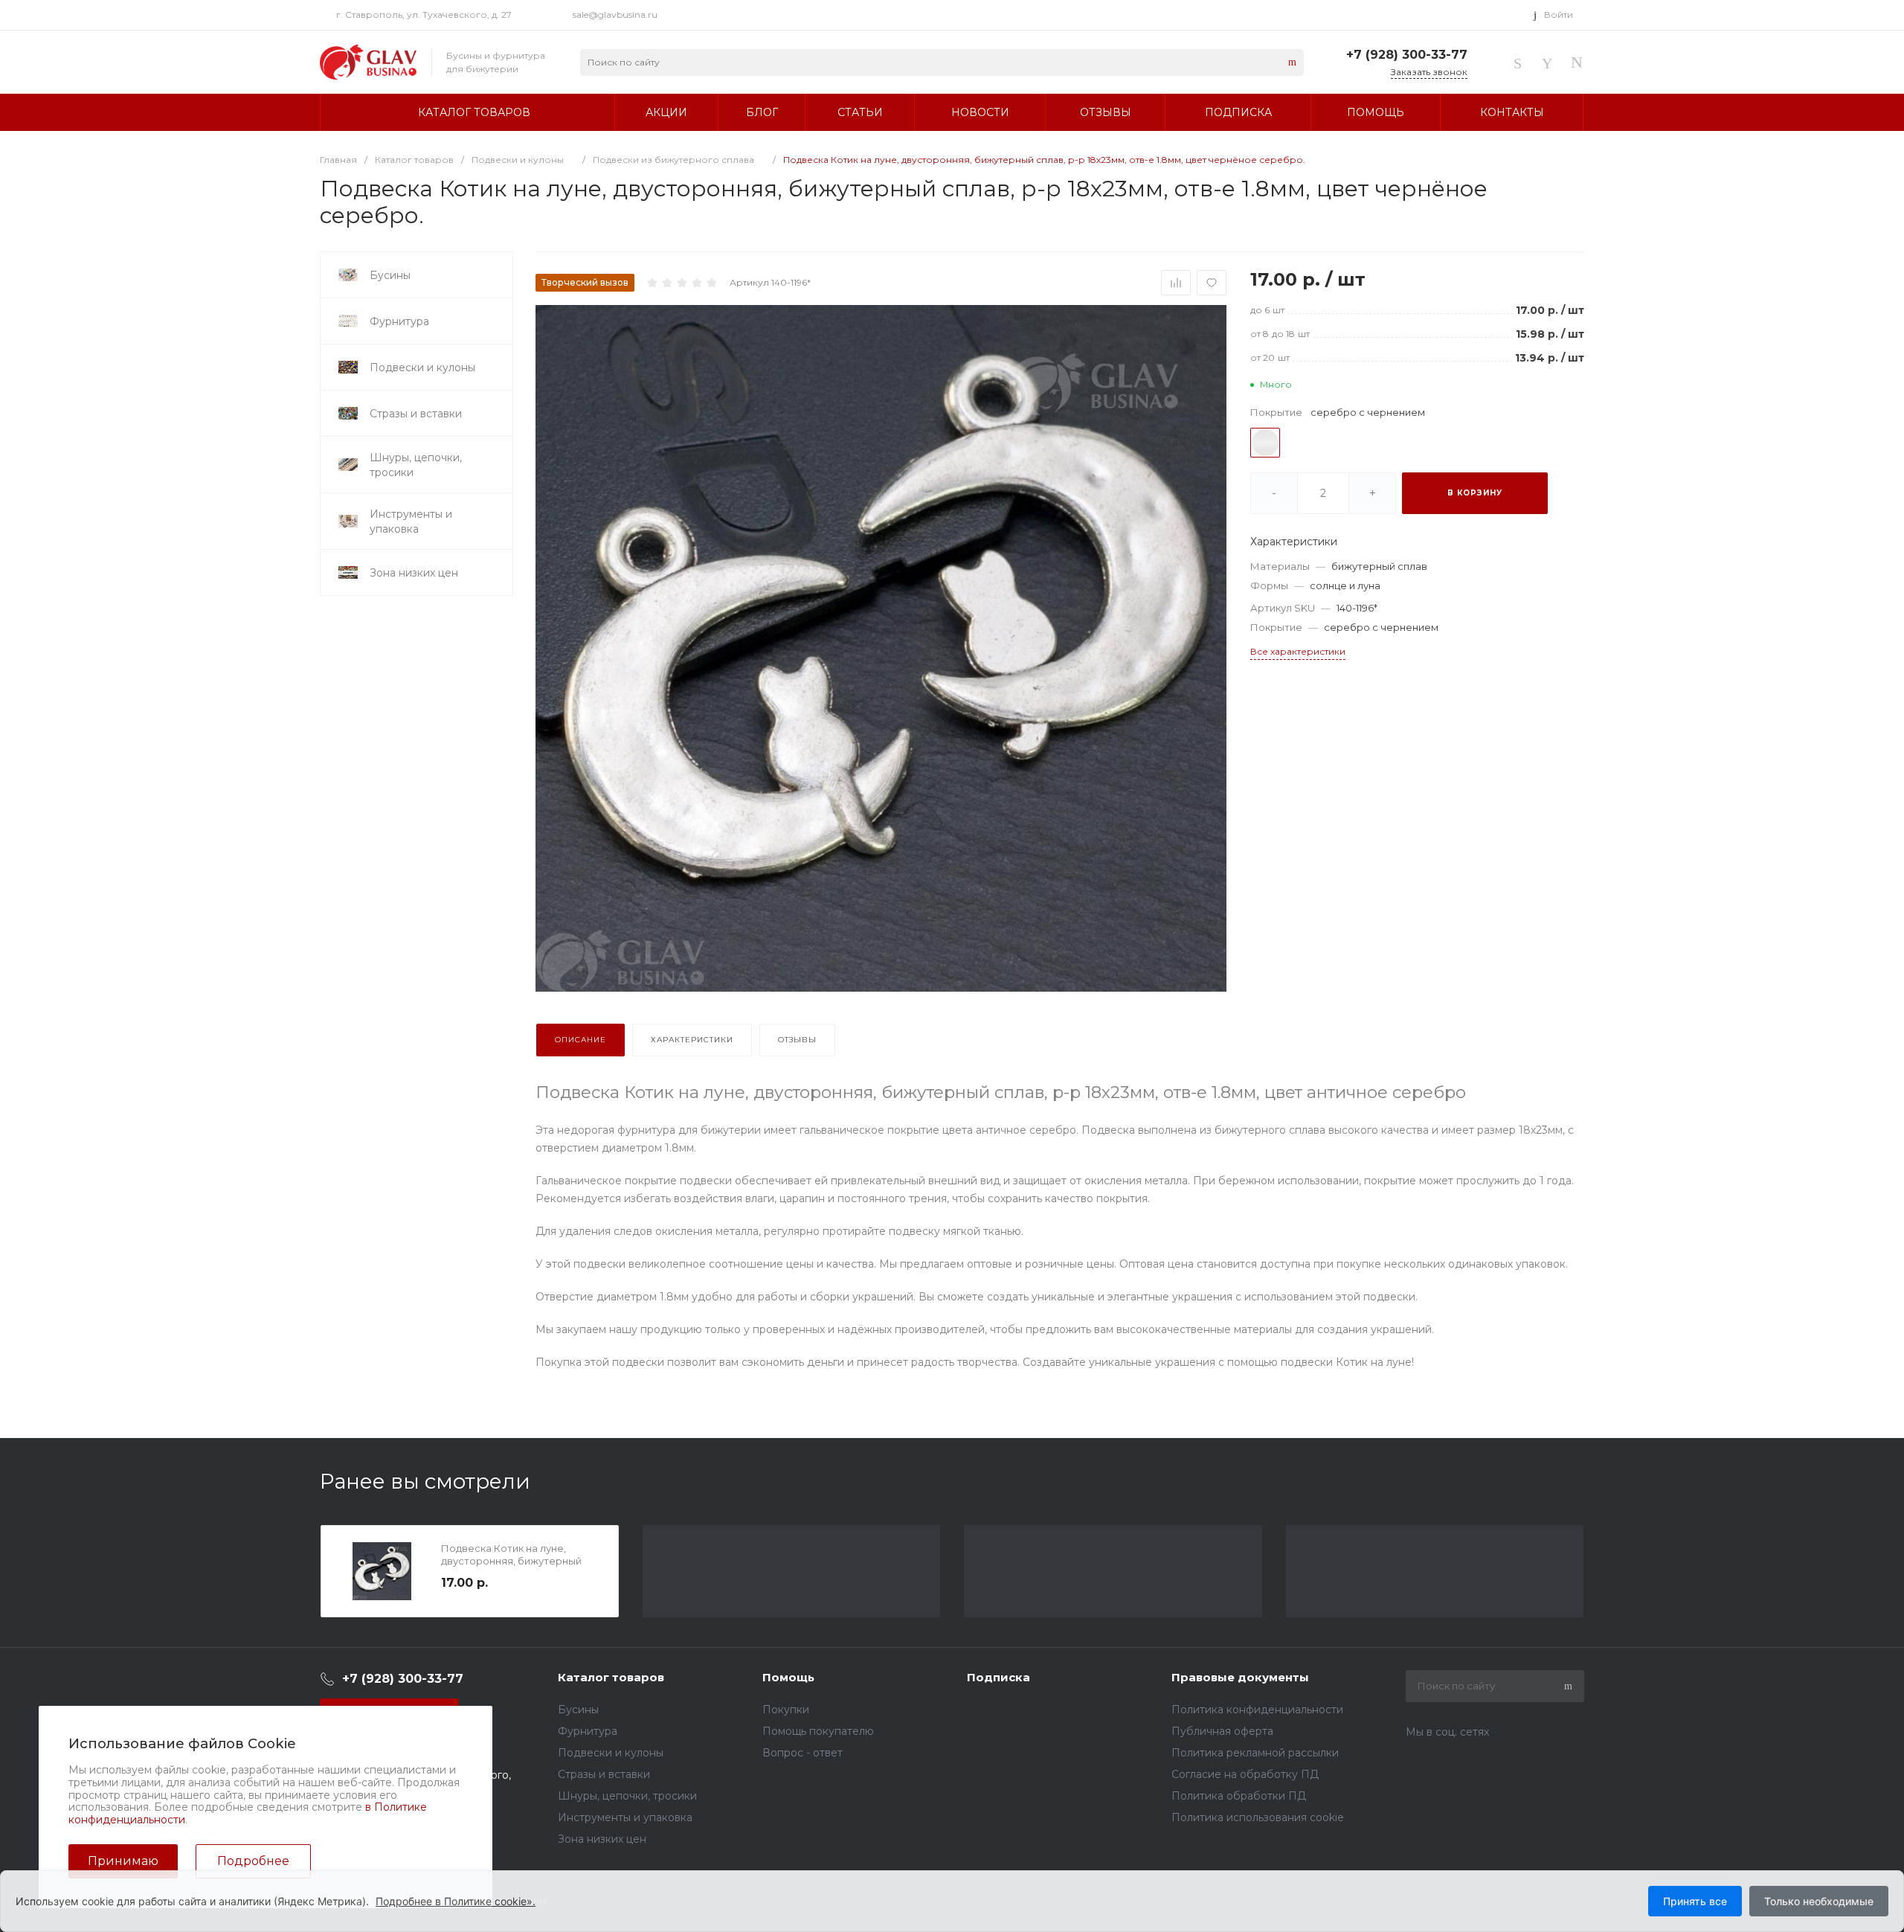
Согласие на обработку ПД (1245, 1774)
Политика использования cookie (1258, 1817)
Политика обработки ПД (1239, 1796)
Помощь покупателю (818, 1731)
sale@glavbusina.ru (615, 15)
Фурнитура (588, 1731)
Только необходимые (1819, 1901)
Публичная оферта (1222, 1731)
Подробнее (253, 1861)
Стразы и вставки (604, 1774)
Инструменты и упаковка (625, 1817)
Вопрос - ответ (803, 1753)
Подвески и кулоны (611, 1753)
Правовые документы (1240, 1677)
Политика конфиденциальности (1257, 1710)
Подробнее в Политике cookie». (456, 1901)
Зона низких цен (602, 1839)
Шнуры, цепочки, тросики (627, 1796)
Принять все (1695, 1901)
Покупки (786, 1710)
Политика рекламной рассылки (1255, 1753)
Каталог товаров (611, 1677)
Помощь (788, 1677)
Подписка (998, 1677)
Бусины (578, 1710)
